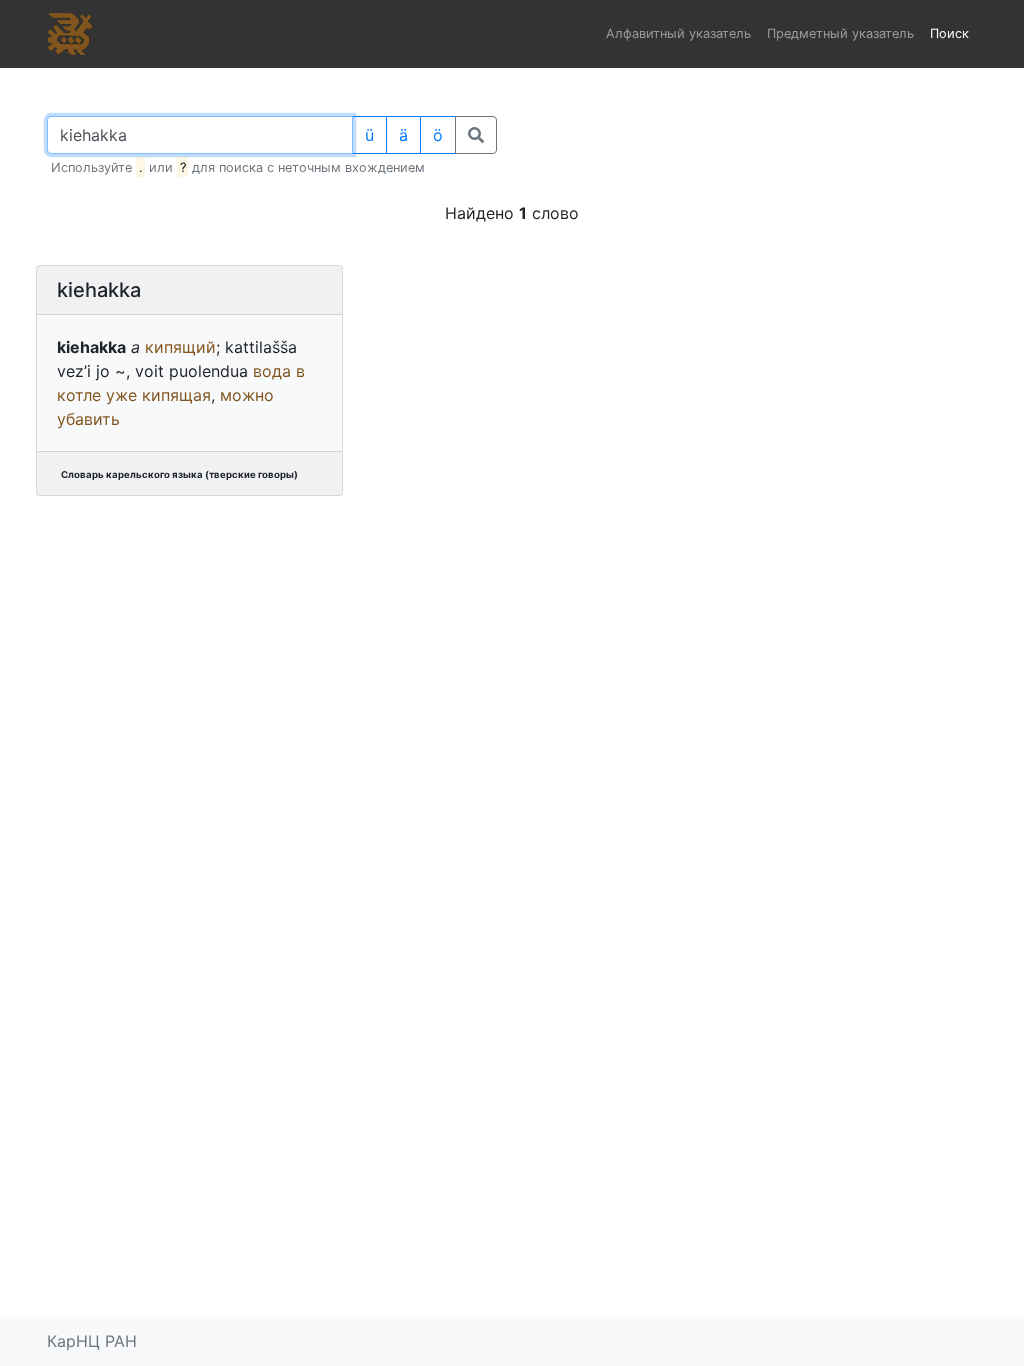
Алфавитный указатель (678, 33)
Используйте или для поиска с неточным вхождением (238, 167)
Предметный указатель (840, 33)
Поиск (949, 33)
